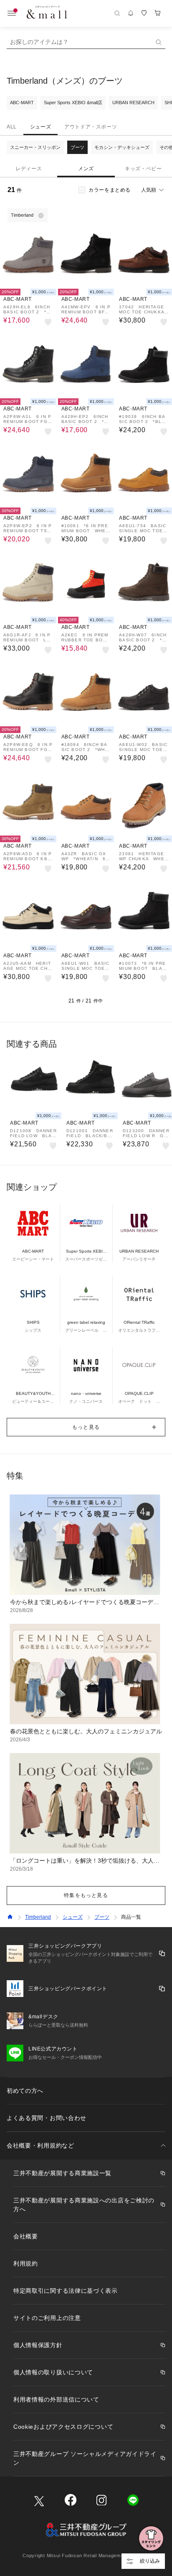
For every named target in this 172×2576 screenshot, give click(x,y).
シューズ (40, 127)
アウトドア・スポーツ (91, 127)
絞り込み (150, 2561)
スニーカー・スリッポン (35, 147)
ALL (12, 127)
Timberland (38, 1917)
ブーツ (77, 147)
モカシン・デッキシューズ (122, 147)
